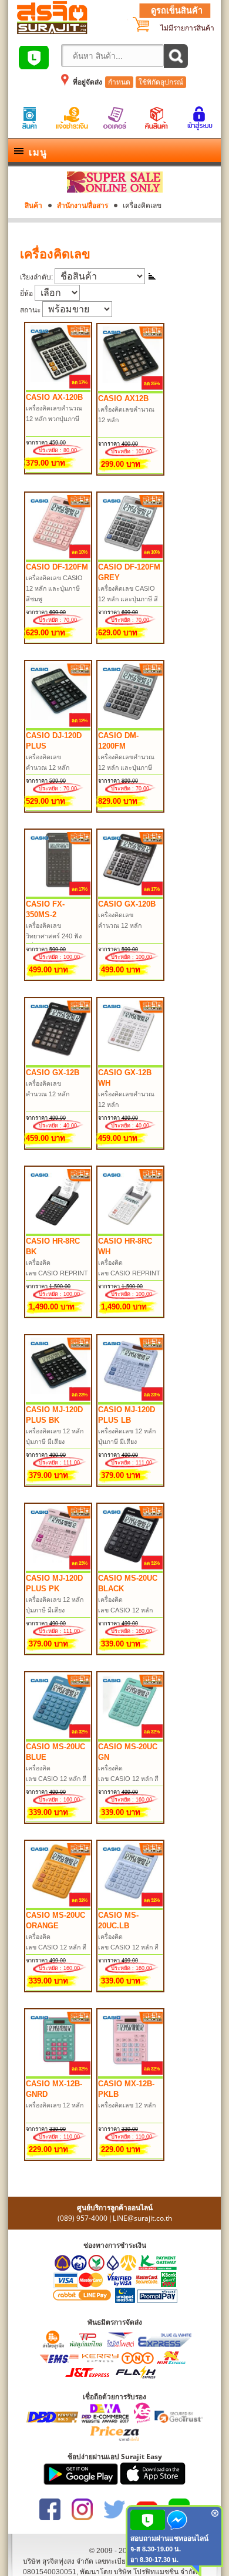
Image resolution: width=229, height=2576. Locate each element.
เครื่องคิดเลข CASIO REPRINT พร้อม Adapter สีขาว (130, 1273)
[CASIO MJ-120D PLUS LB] (131, 1400)
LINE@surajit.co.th (142, 2218)
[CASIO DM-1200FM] (131, 726)
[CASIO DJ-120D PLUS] (59, 726)
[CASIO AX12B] (131, 389)
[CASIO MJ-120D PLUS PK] (59, 1568)
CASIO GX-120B (127, 904)
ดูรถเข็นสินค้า (177, 11)
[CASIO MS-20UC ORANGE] (59, 1905)
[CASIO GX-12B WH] (131, 1063)
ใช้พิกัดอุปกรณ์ (161, 82)
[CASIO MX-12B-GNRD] (59, 2074)
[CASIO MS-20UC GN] (131, 1737)
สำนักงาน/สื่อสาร (82, 206)
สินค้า (33, 206)
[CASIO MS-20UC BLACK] (131, 1568)
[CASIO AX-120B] (59, 388)
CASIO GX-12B (53, 1073)
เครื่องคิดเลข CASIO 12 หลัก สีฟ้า (56, 1779)
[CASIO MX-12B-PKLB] (131, 2074)
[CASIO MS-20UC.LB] (131, 1905)
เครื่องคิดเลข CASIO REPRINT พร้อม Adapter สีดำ (58, 1273)
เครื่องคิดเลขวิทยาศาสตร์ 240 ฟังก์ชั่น (54, 936)
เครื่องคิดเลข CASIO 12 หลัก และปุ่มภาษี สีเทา (128, 599)
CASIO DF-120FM (57, 567)
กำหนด (119, 82)
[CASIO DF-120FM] (59, 557)
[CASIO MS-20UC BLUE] (59, 1737)
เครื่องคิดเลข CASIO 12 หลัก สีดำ (125, 1610)
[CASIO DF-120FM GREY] (131, 557)
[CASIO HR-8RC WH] (131, 1231)
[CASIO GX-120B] (131, 894)
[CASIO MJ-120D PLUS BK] (59, 1400)
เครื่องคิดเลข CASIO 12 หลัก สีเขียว (128, 1779)
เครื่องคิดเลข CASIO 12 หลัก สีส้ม (56, 1947)
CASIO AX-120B (54, 397)
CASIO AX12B (123, 398)
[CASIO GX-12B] (59, 1063)
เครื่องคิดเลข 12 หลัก (55, 2105)
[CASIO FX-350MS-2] (59, 894)
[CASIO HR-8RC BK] (59, 1231)
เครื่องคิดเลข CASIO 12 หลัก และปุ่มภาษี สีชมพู (54, 588)
